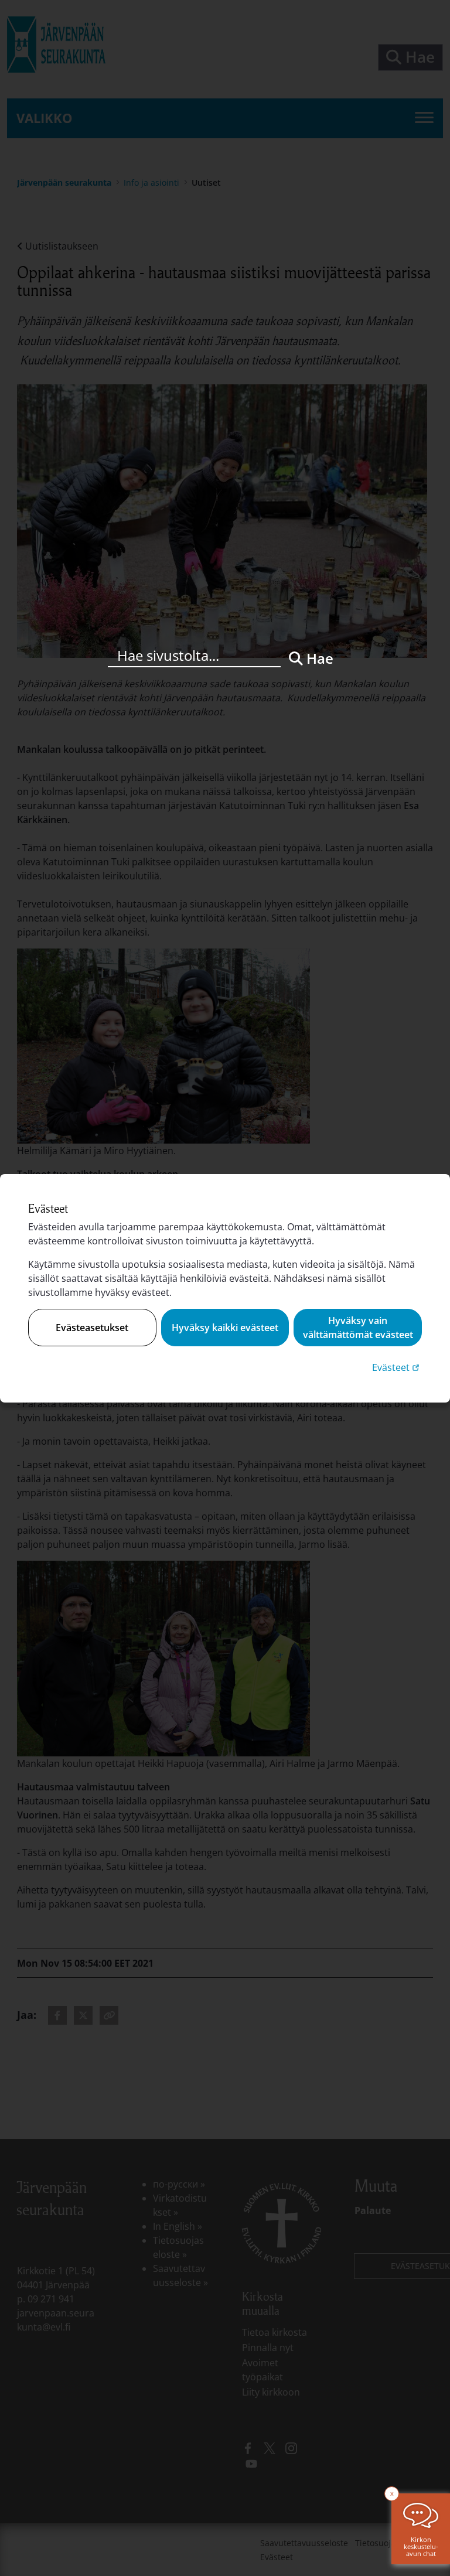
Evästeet (397, 1367)
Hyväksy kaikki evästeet (225, 1328)
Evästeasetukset (92, 1328)
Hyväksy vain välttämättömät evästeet (358, 1328)
